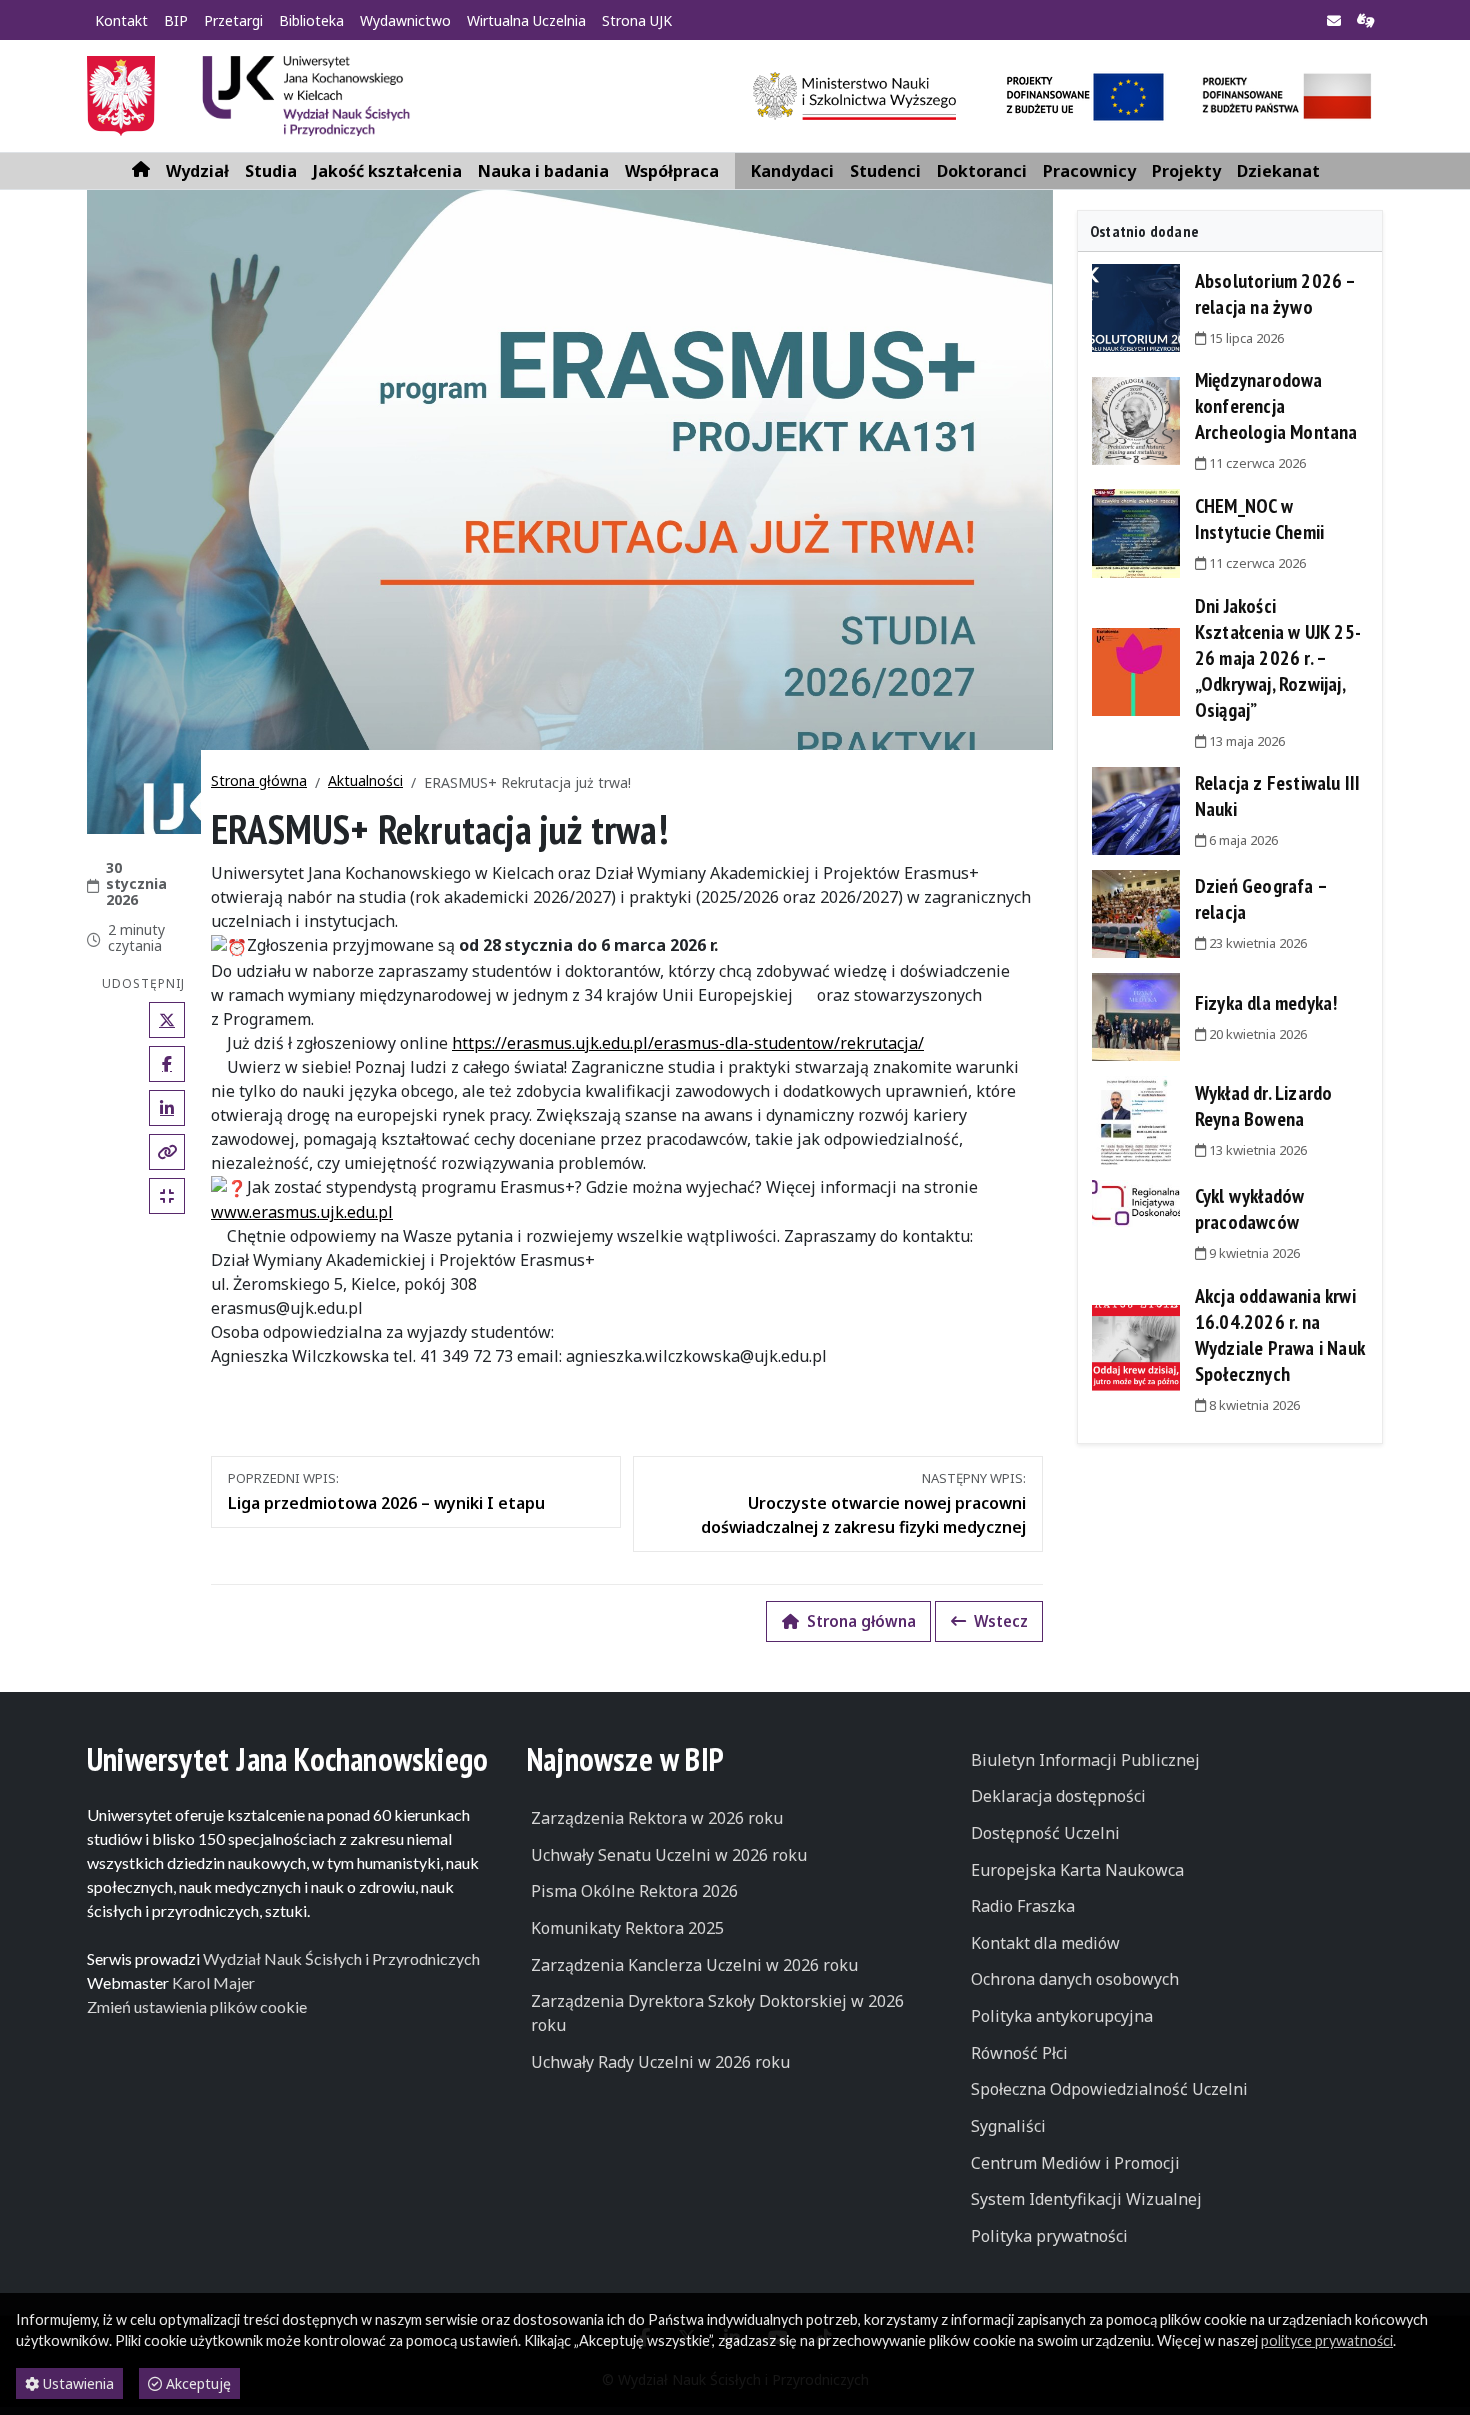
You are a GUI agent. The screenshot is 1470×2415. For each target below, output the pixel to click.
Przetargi (233, 20)
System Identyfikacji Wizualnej (1086, 2199)
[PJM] (1366, 21)
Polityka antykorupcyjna (1062, 2016)
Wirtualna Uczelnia (526, 20)
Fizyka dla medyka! (1266, 1003)
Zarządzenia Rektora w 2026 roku (657, 1818)
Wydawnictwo (405, 20)
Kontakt (121, 20)
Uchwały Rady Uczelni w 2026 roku (660, 2062)
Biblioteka (311, 20)
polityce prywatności (1327, 2340)
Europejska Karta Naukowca (1077, 1870)
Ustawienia (76, 2383)
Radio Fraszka (1023, 1906)
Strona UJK (637, 20)
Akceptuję (196, 2383)
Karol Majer (213, 1982)
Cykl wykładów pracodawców (1250, 1209)
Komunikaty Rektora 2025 (627, 1928)
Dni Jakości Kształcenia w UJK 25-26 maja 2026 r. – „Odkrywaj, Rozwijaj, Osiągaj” (1278, 658)
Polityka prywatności (1049, 2236)
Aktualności (365, 780)
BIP (176, 20)
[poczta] (1334, 21)
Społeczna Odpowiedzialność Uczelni (1109, 2089)
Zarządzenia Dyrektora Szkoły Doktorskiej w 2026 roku (717, 2013)
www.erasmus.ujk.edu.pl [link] (302, 1212)
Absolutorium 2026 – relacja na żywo (1275, 294)
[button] (197, 171)
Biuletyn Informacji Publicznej (1085, 1760)
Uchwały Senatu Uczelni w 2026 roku (669, 1855)
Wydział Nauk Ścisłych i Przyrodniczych (341, 1958)
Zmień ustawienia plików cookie (197, 2006)
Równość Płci (1019, 2053)
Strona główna (259, 780)
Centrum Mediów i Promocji (1075, 2163)
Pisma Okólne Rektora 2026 (634, 1891)
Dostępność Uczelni (1045, 1833)
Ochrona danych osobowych (1075, 1979)
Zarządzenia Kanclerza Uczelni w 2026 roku (694, 1965)
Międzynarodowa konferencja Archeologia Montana (1276, 406)
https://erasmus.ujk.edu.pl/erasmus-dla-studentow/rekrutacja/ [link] (688, 1043)
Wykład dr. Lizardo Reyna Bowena (1264, 1106)
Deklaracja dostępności (1058, 1796)
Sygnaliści (1008, 2126)
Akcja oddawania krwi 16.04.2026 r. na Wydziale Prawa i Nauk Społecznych (1280, 1335)
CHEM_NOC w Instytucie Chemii (1259, 519)
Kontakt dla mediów (1045, 1943)
